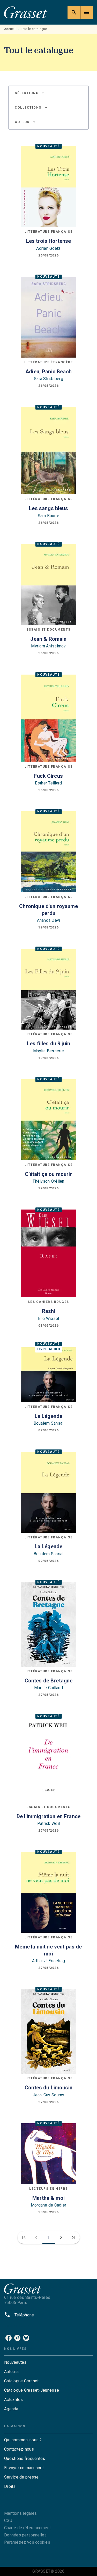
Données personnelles (25, 2535)
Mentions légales (20, 2513)
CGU (8, 2521)
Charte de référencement (27, 2528)
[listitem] (9, 2338)
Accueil (10, 29)
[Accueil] (26, 12)
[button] (30, 93)
